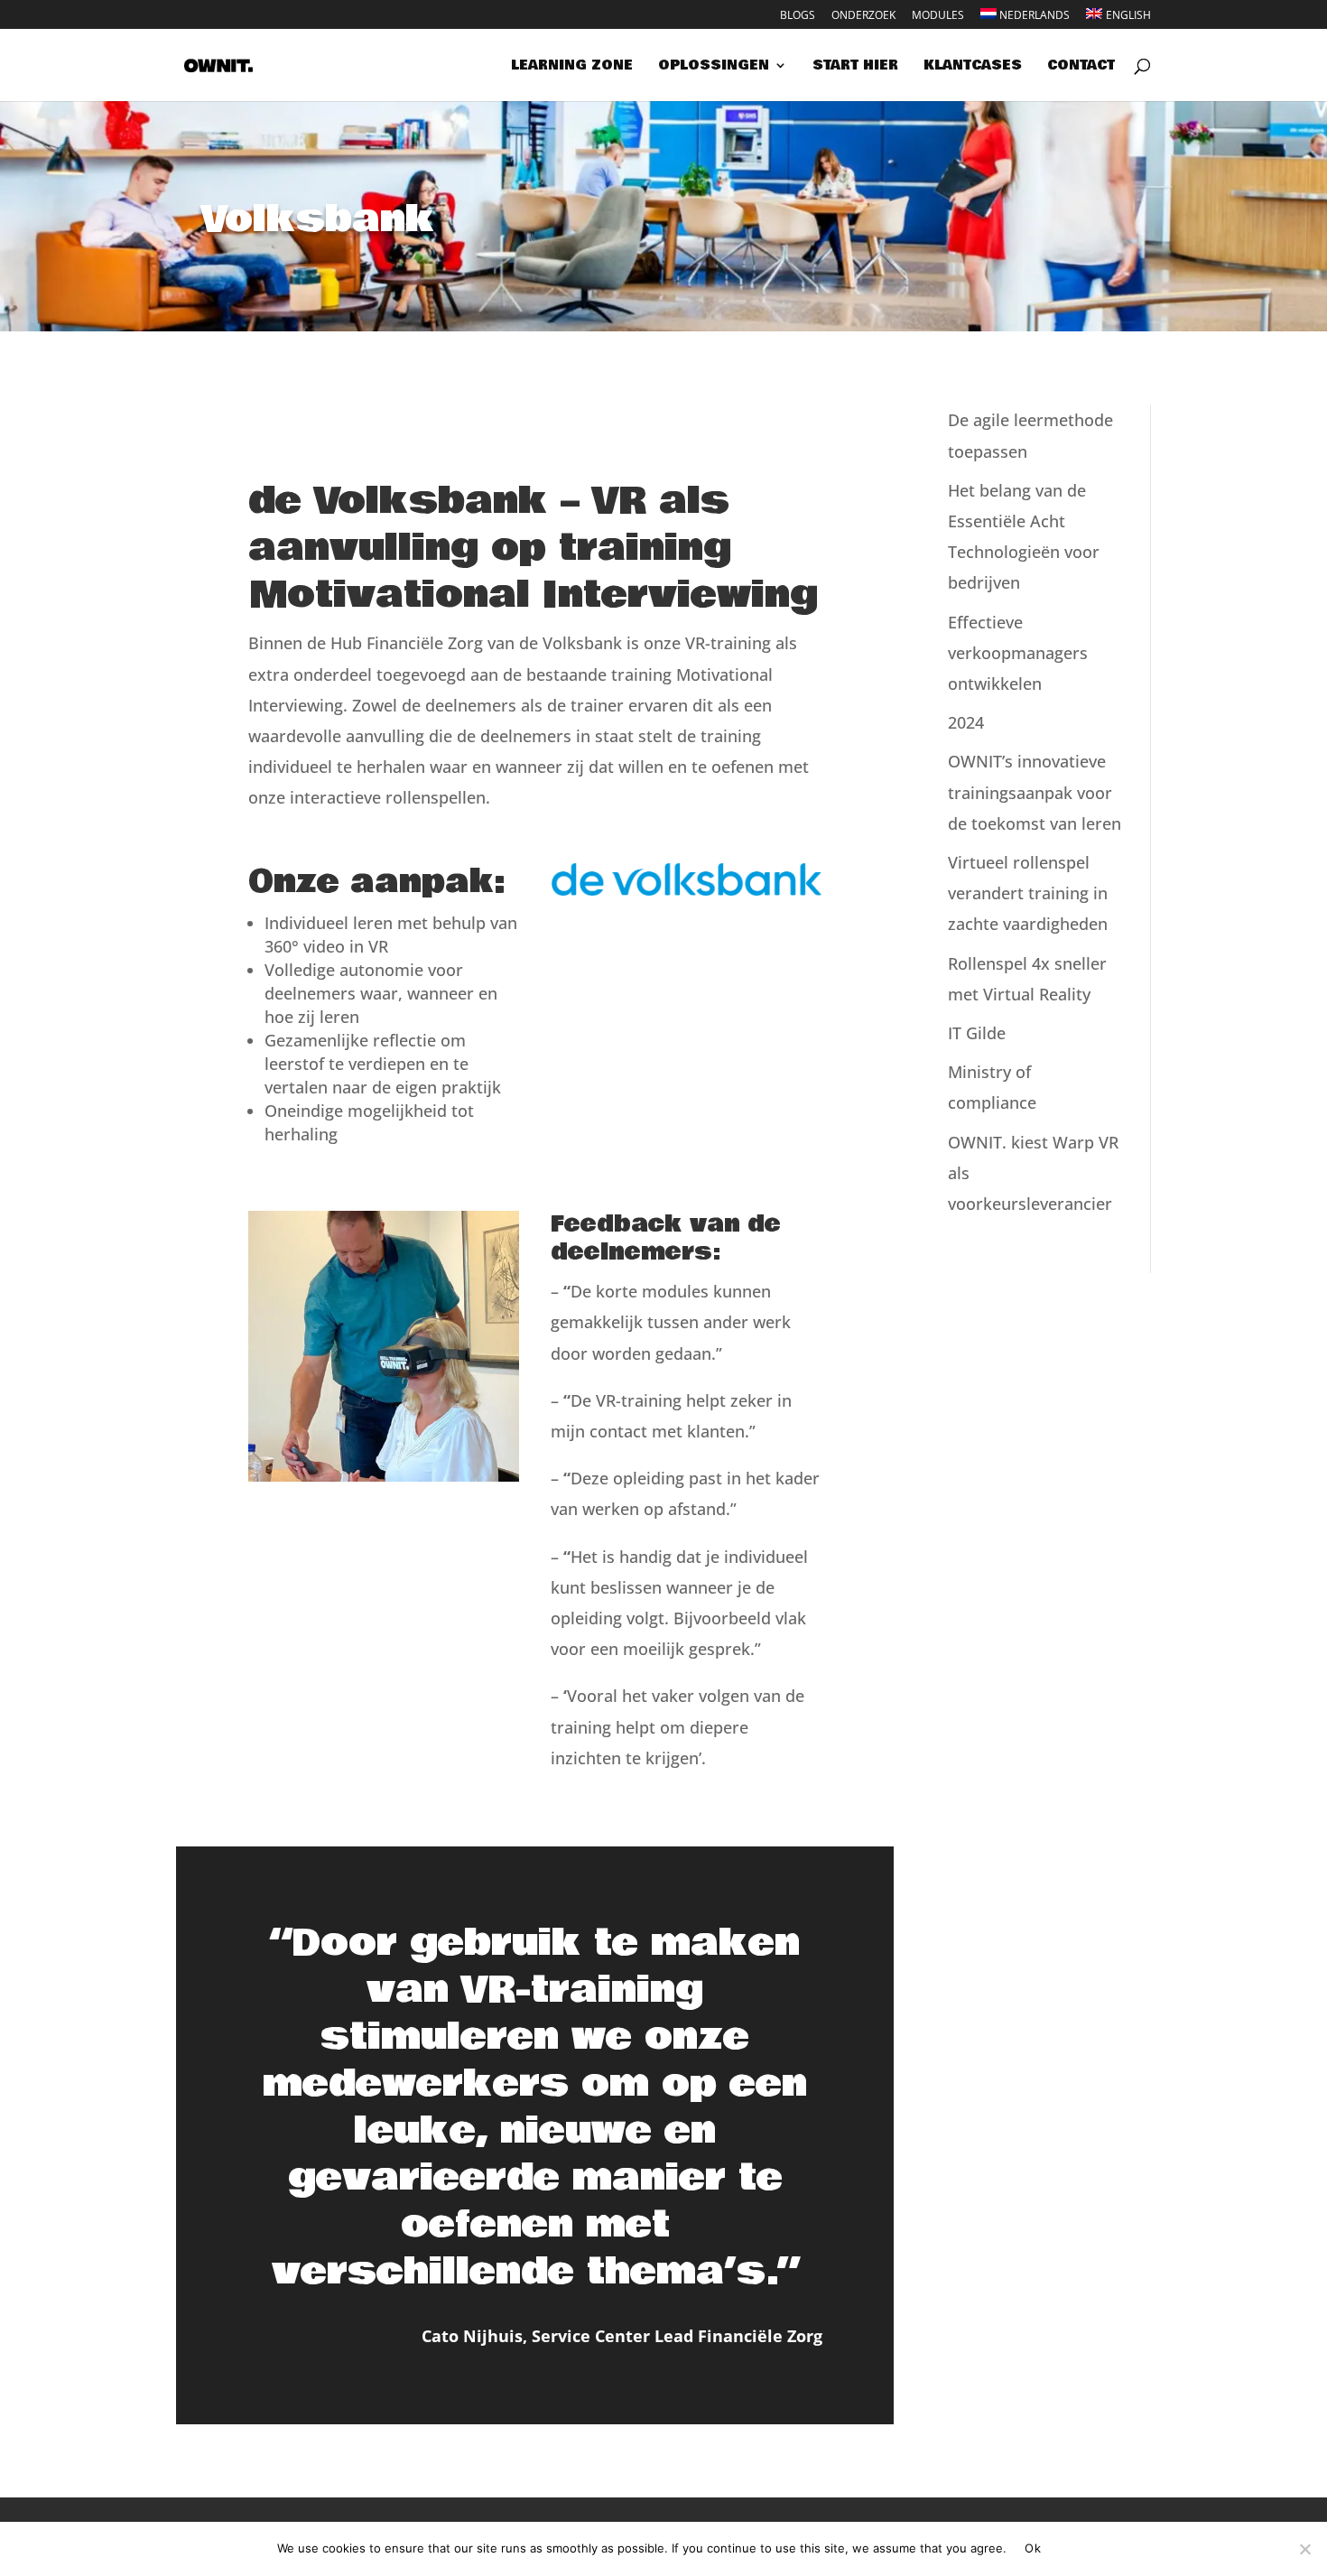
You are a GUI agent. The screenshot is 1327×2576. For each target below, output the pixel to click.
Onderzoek (863, 16)
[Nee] (1304, 2549)
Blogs (798, 16)
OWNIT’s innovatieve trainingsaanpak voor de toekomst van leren (1035, 792)
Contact (1081, 67)
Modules (938, 16)
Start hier (855, 67)
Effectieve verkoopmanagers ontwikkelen (1018, 653)
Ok (1033, 2548)
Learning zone (572, 67)
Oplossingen (714, 67)
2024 (966, 722)
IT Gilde (977, 1033)
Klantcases (973, 67)
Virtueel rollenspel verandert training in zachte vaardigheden (1028, 893)
